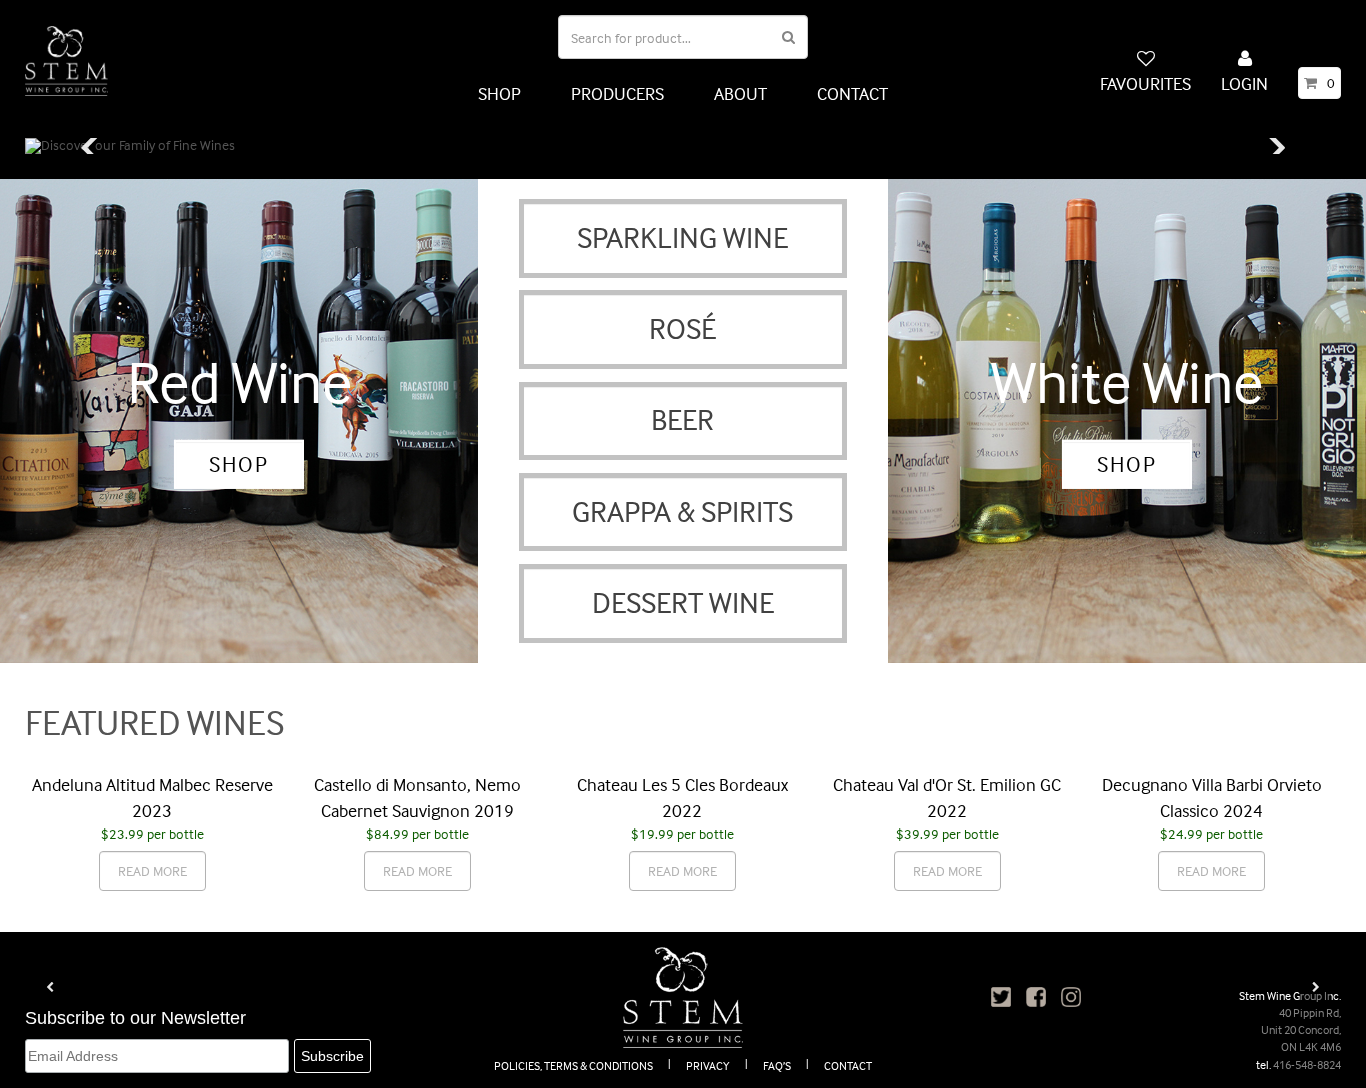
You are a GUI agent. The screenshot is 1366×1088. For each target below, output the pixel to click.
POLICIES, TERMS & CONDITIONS (573, 1065)
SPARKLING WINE (682, 237)
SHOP (499, 93)
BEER (682, 419)
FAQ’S (777, 1065)
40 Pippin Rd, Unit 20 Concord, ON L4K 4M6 (1301, 1029)
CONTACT (852, 93)
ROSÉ (682, 328)
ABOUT (740, 93)
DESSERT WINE (683, 602)
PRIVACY (708, 1065)
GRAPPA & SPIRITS (682, 511)
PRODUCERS (617, 93)
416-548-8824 (1307, 1064)
